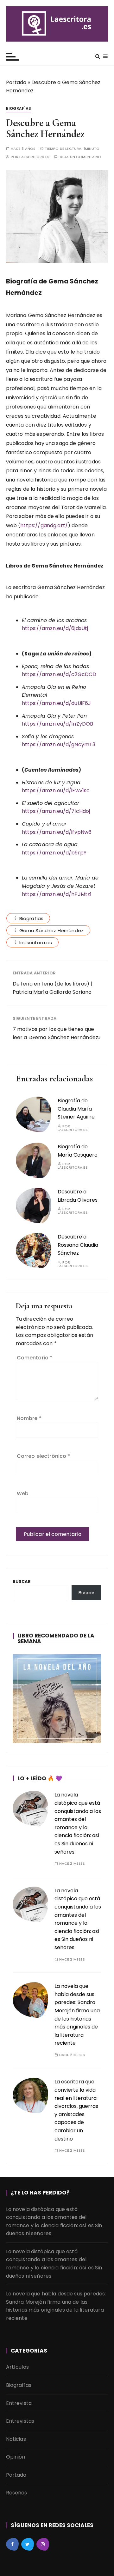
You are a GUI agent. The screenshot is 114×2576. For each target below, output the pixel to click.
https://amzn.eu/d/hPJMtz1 (57, 894)
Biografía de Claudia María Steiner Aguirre (76, 1109)
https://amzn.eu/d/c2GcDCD (59, 674)
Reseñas (17, 2493)
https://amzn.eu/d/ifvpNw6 (57, 832)
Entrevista (19, 2403)
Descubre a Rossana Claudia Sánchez (78, 1245)
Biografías (19, 108)
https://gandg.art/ (44, 525)
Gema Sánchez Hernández (51, 930)
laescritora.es (36, 943)
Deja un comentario (81, 157)
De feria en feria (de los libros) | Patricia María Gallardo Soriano (53, 988)
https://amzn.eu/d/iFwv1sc (56, 790)
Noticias (16, 2439)
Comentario (35, 1358)
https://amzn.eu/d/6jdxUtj (55, 628)
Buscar (22, 1581)
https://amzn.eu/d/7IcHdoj (56, 811)
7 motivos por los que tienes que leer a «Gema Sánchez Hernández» (57, 1033)
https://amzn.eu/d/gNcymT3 (59, 744)
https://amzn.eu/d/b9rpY (54, 853)
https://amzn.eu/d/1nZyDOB (58, 724)
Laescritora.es (34, 157)
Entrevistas (20, 2421)
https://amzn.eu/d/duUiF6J (57, 703)
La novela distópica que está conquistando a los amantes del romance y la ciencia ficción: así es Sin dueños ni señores (54, 2221)
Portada (16, 82)
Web (23, 1494)
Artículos (17, 2367)
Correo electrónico (44, 1456)
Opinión (16, 2457)
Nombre (29, 1418)
